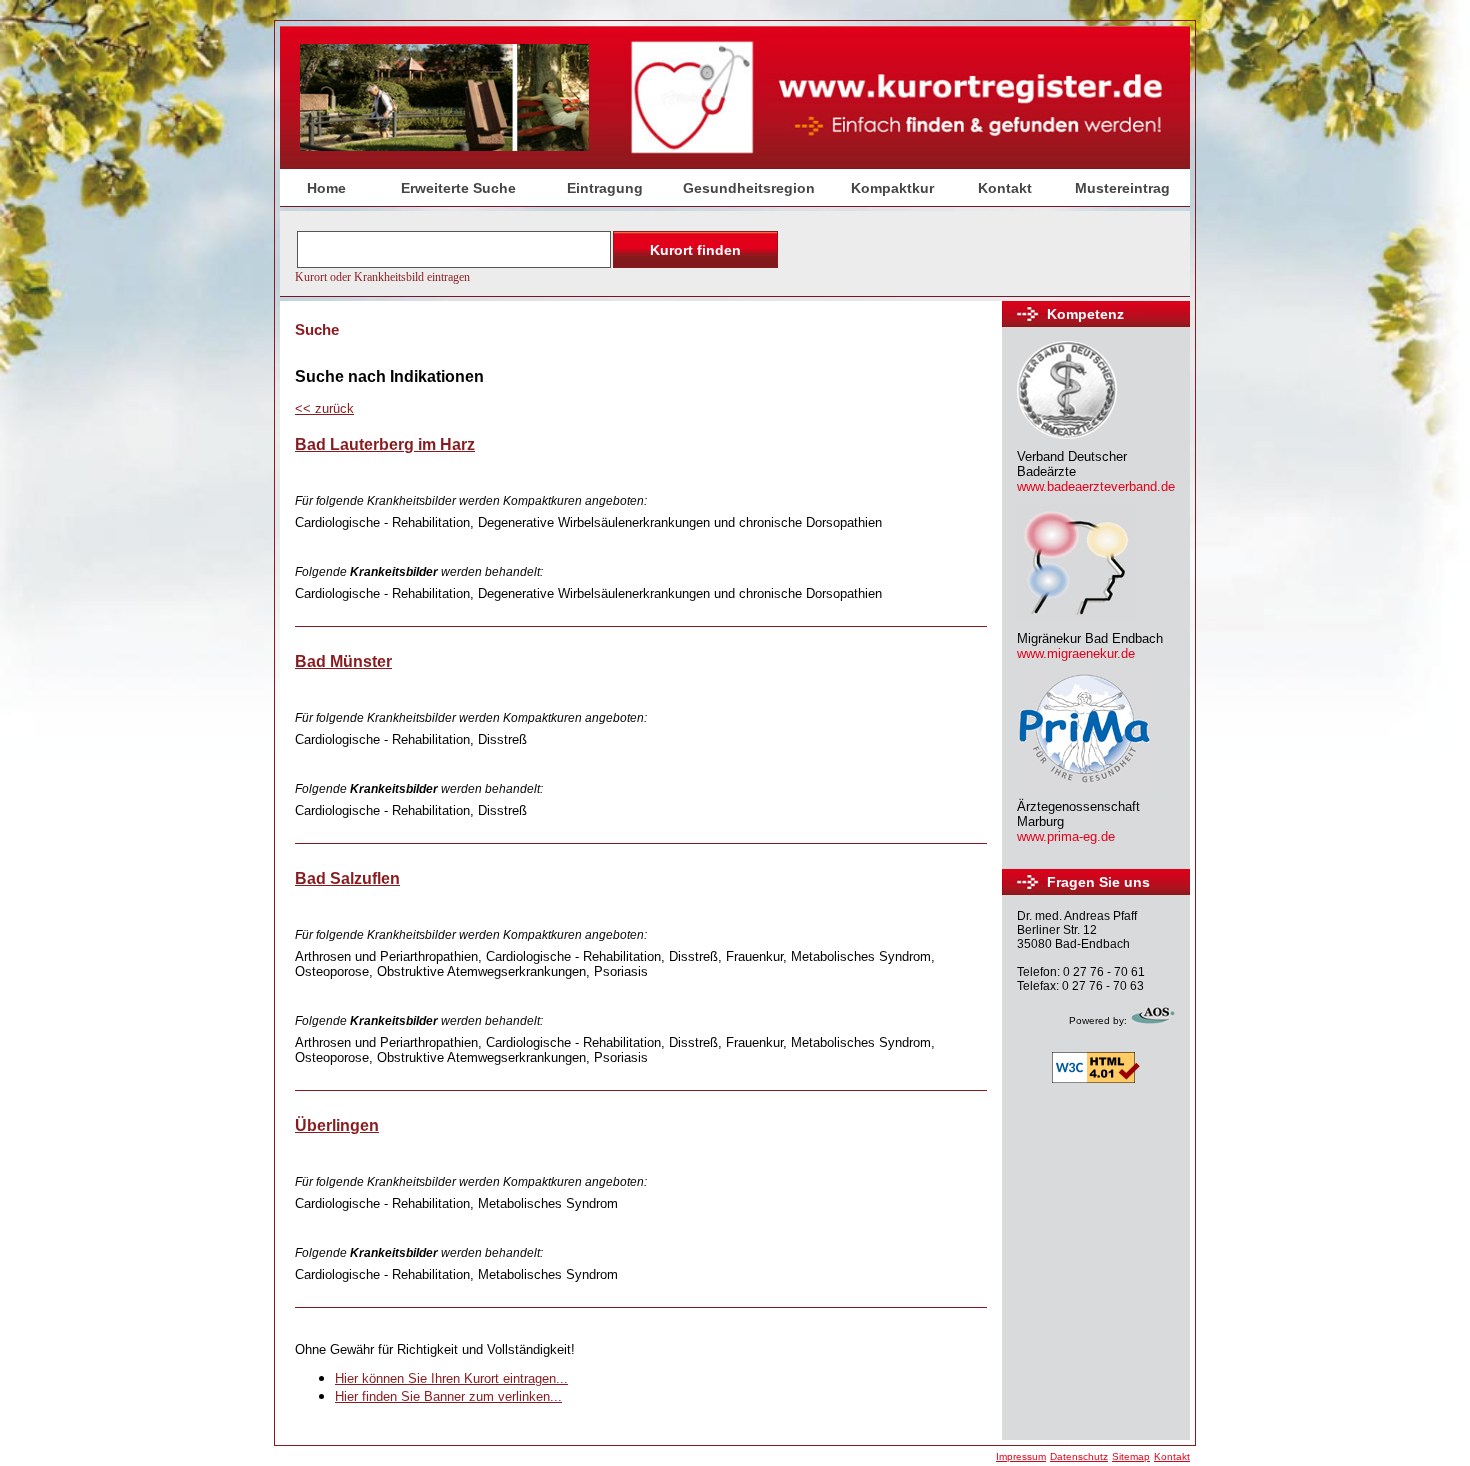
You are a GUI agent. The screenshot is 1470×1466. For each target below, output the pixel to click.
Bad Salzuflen (347, 878)
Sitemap (1131, 1456)
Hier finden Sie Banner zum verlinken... (448, 1396)
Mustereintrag (1122, 188)
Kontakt (1005, 188)
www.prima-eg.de (1066, 836)
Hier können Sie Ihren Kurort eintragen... (451, 1378)
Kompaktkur (892, 188)
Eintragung (605, 188)
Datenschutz (1079, 1456)
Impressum (1021, 1456)
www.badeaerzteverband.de (1096, 486)
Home (326, 188)
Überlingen (337, 1125)
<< (324, 408)
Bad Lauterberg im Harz (385, 444)
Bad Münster (343, 661)
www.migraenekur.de (1076, 653)
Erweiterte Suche (458, 188)
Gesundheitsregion (749, 188)
